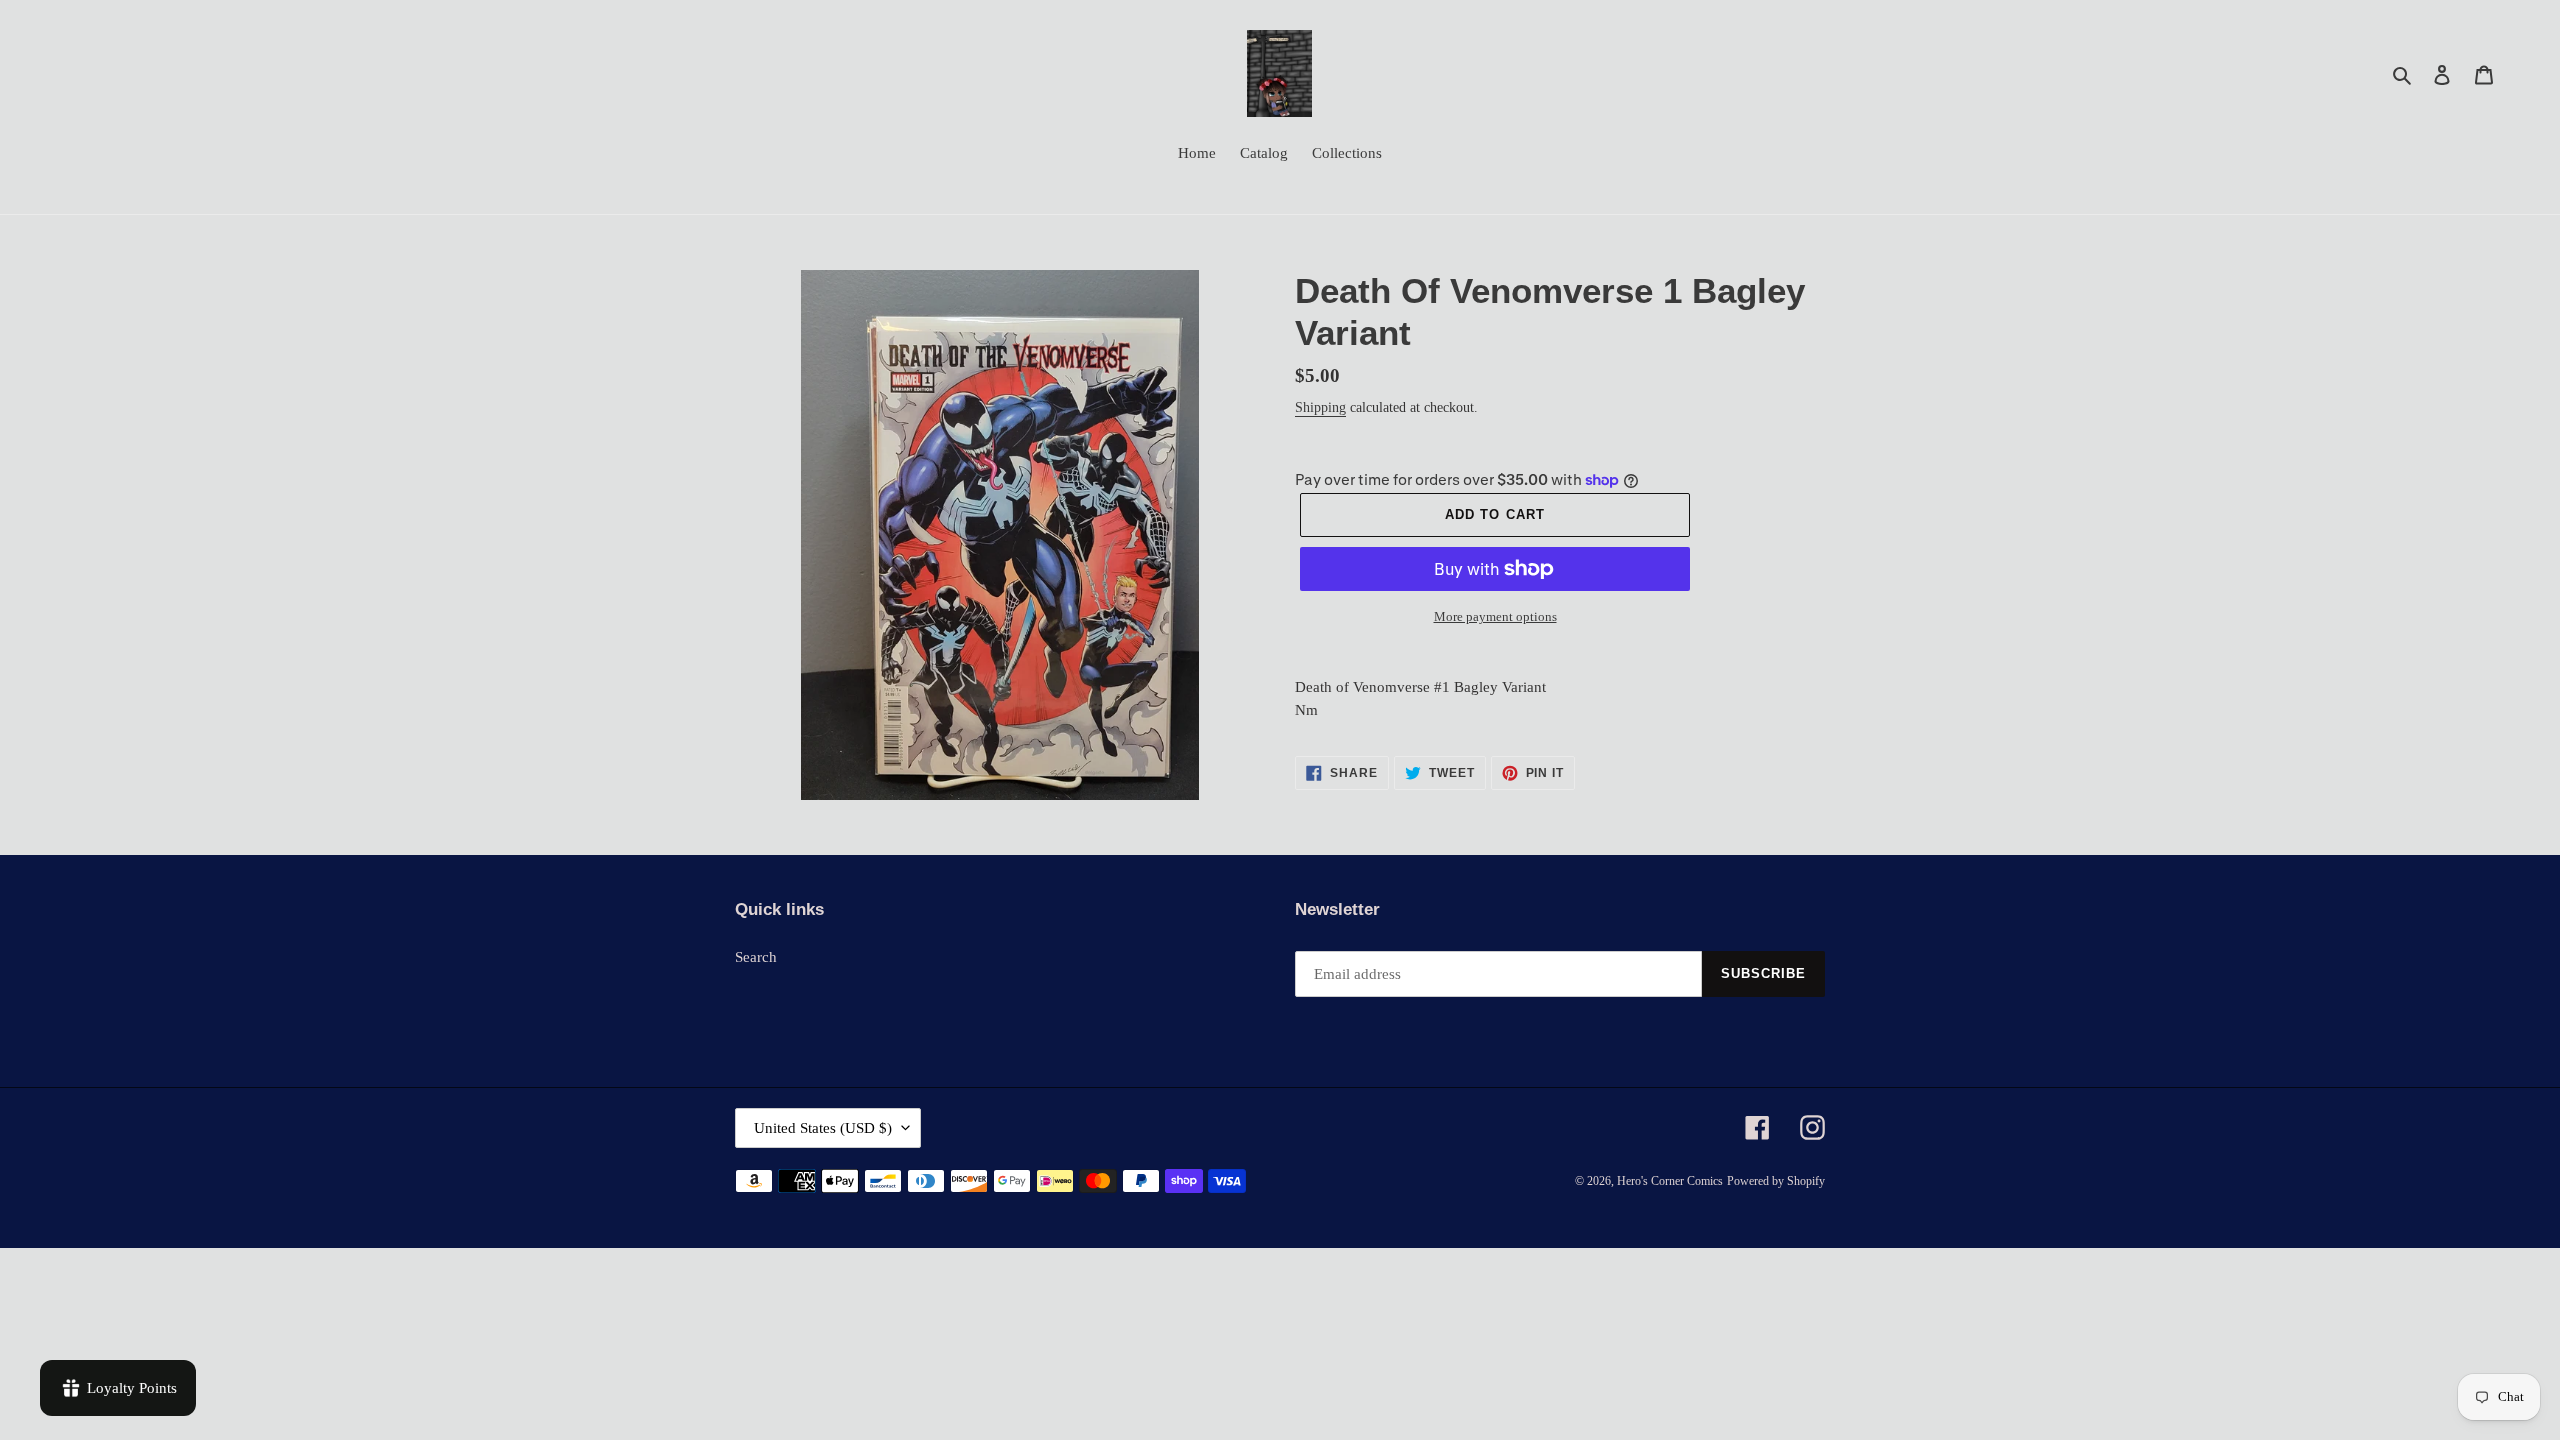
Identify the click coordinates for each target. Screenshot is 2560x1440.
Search (756, 957)
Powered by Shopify (1776, 1181)
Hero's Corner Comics (1670, 1181)
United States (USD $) (823, 1128)
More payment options (1495, 616)
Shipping (1320, 407)
